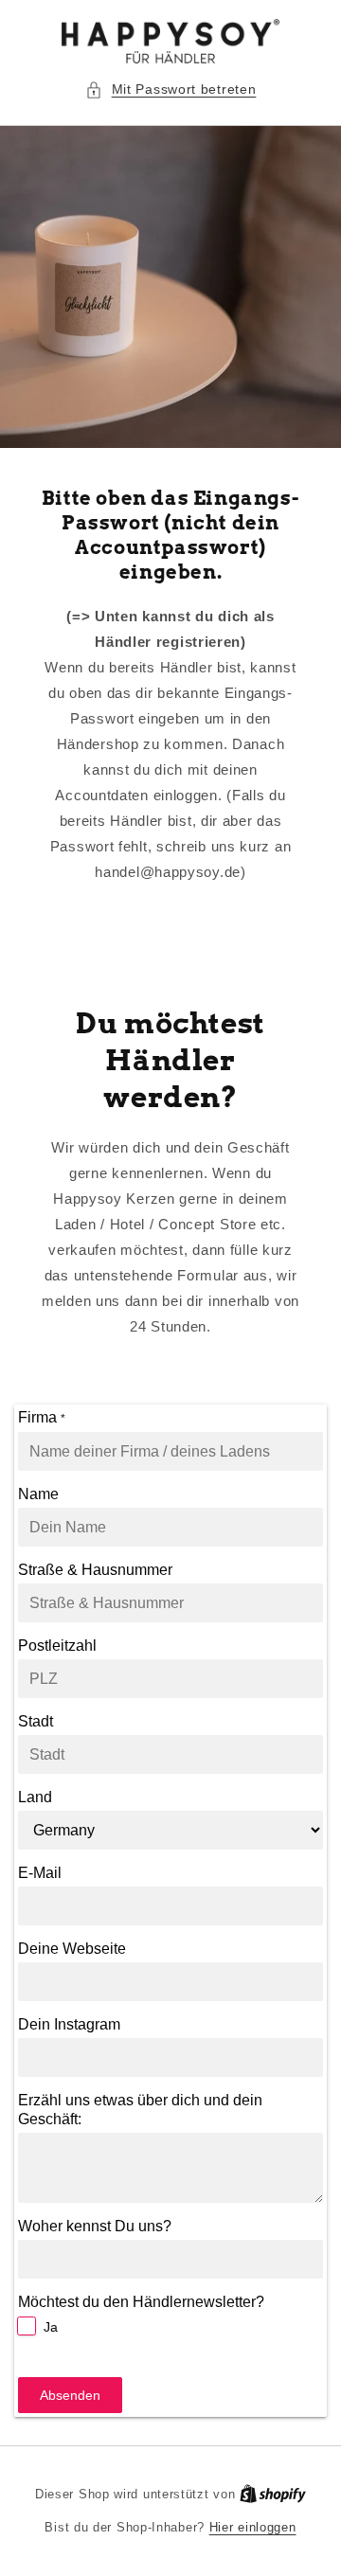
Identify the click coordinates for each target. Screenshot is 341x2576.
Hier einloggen (253, 2527)
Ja (51, 2327)
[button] (171, 89)
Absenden (70, 2395)
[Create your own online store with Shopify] (273, 2494)
